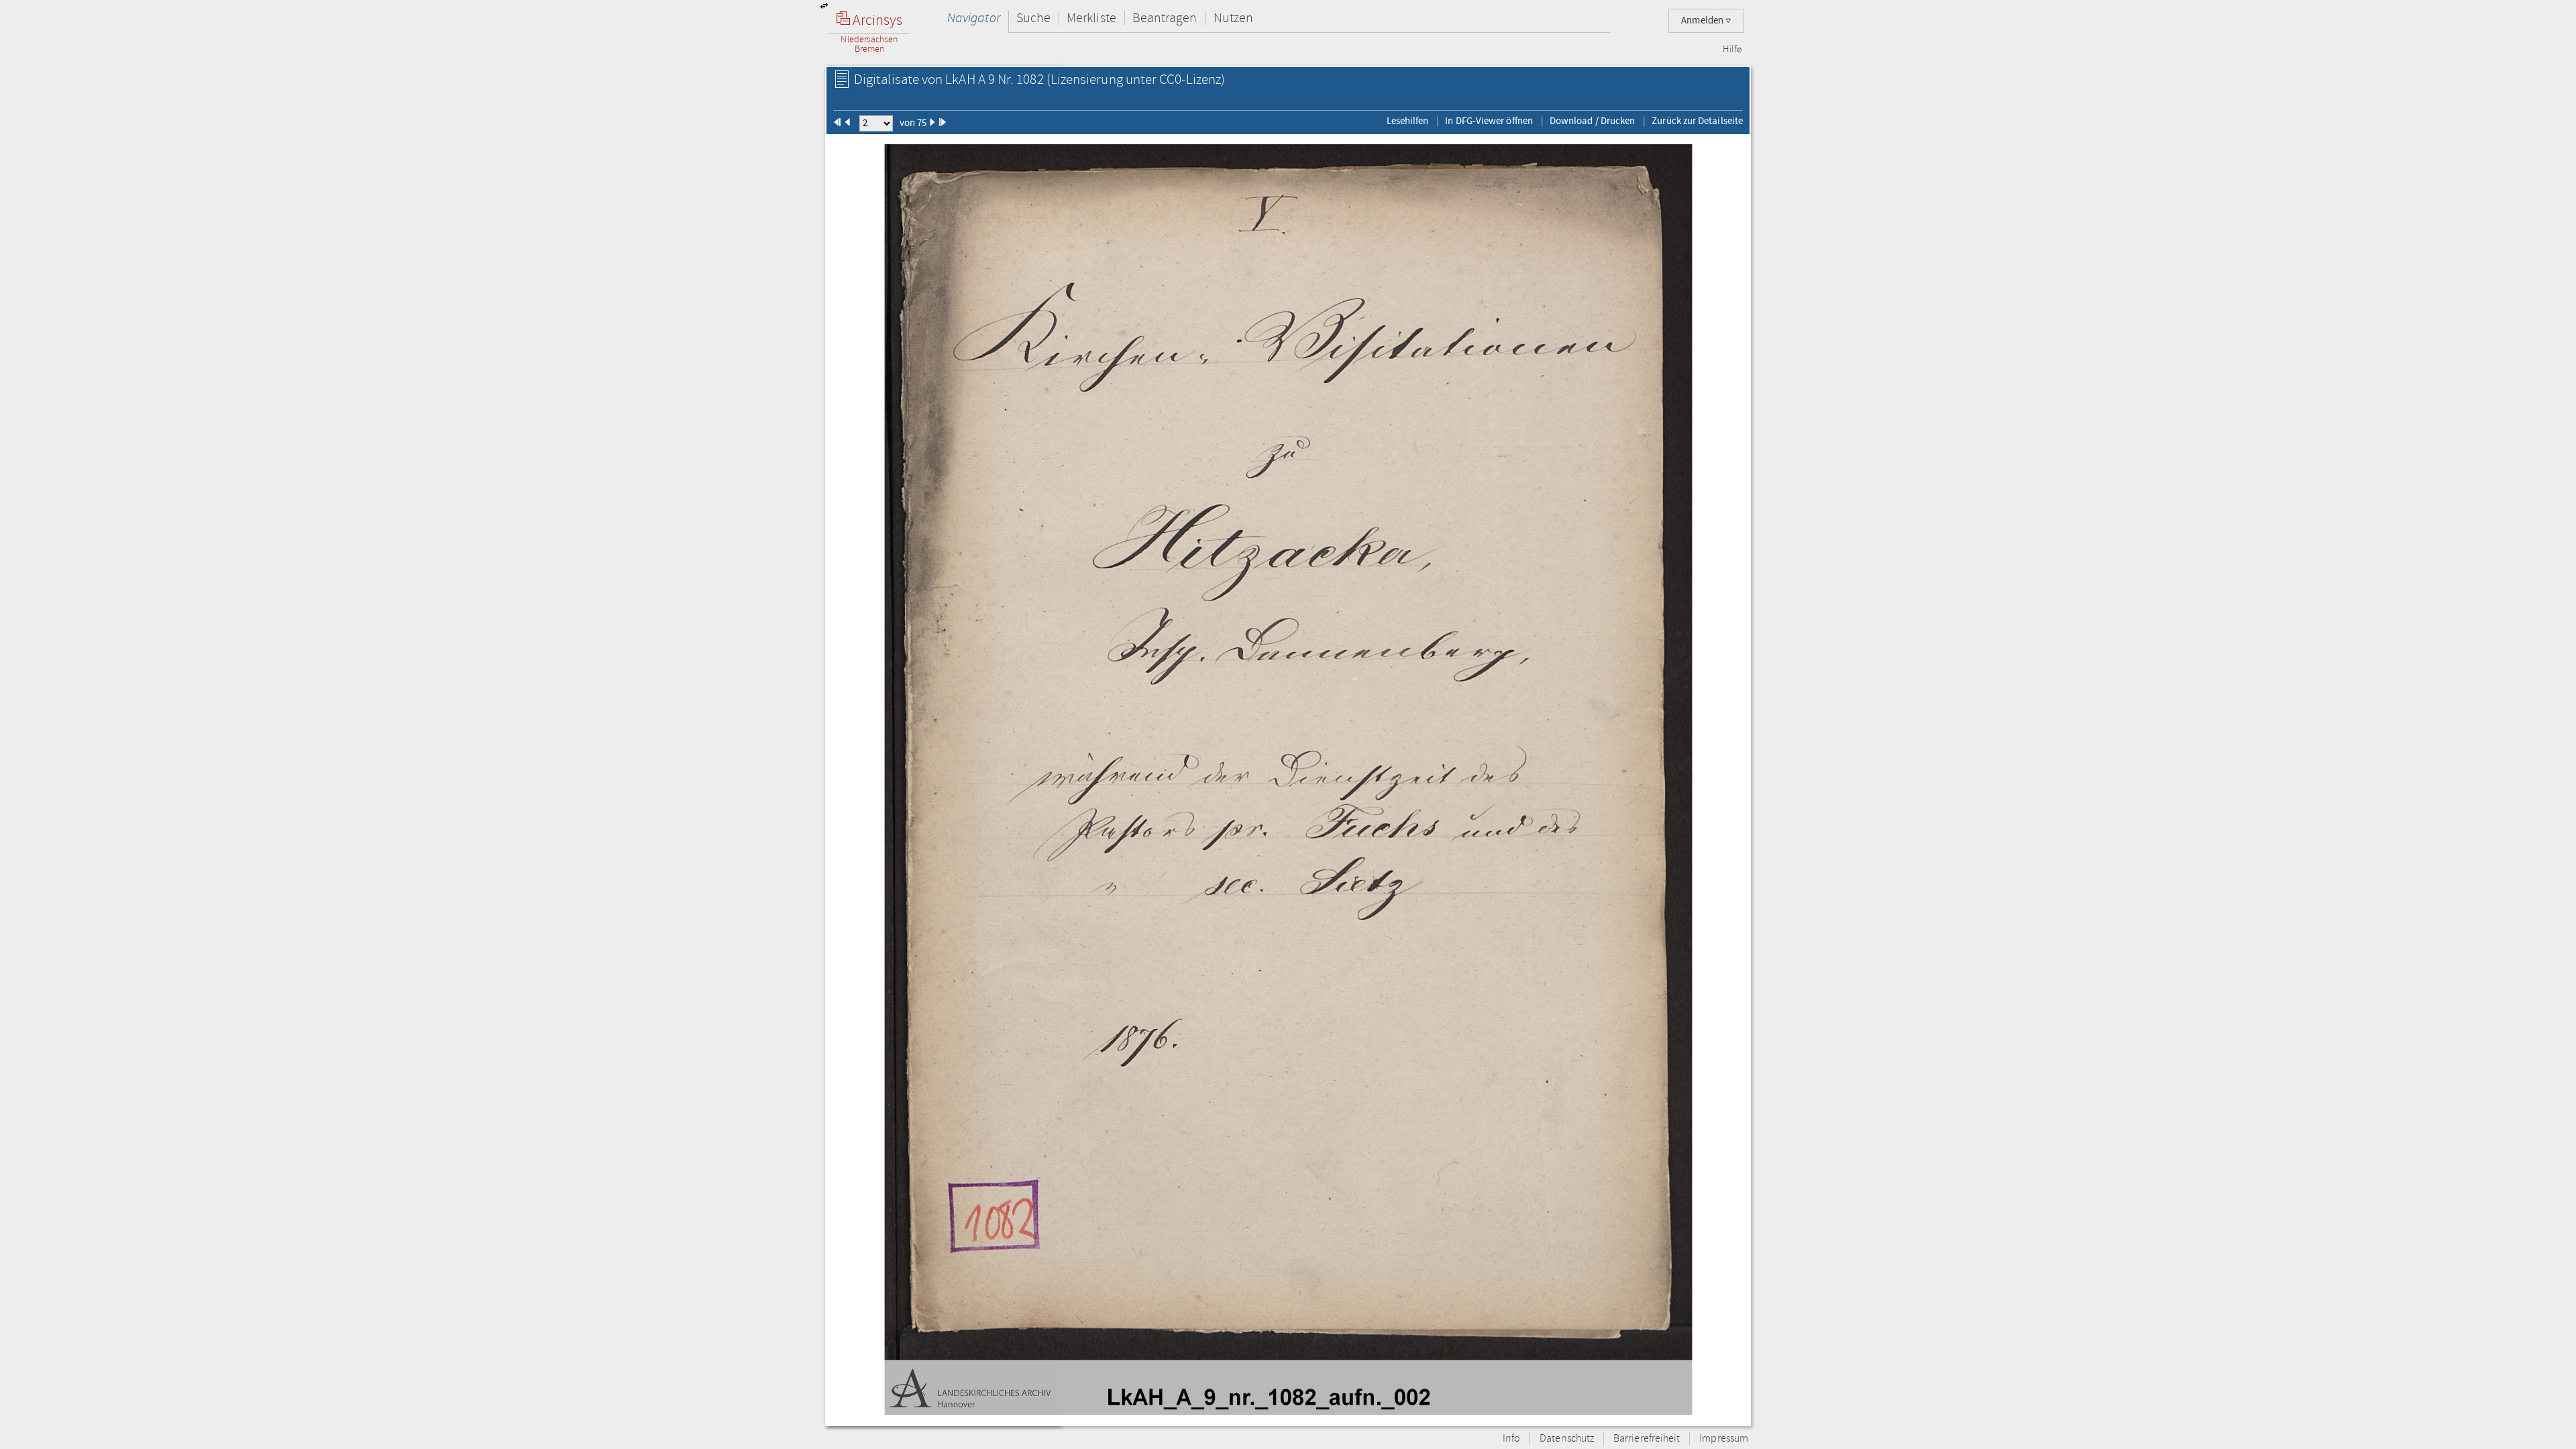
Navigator (974, 18)
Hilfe (1732, 50)
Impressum (1724, 1439)
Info (1511, 1439)
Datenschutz (1567, 1439)
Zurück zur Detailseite (1697, 121)
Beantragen (1165, 18)
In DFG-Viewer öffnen (1489, 121)
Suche (1033, 18)
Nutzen (1233, 18)
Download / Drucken (1592, 121)
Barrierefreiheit (1647, 1439)
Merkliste (1091, 18)
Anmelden (1703, 20)
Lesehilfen (1408, 121)
